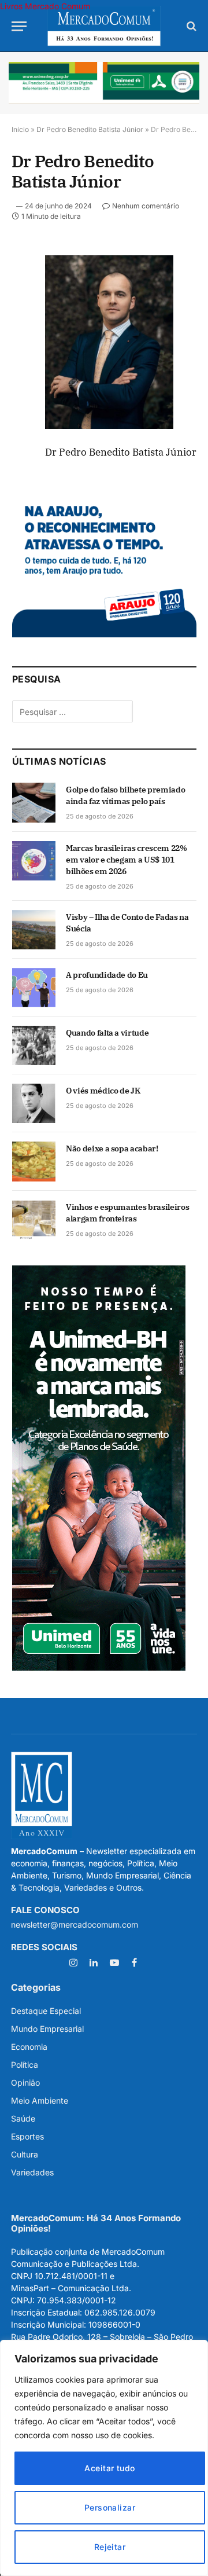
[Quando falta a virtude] (34, 1045)
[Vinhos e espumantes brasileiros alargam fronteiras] (34, 1220)
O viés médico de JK (103, 1091)
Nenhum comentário (146, 206)
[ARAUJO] (104, 634)
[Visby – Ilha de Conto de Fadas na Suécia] (34, 930)
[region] (104, 2458)
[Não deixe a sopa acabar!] (34, 1161)
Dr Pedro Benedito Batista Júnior (90, 129)
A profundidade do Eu (107, 975)
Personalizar (110, 2507)
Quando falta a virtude (107, 1033)
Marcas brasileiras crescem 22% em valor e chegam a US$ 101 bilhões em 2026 (127, 860)
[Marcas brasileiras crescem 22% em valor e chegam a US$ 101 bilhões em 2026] (34, 861)
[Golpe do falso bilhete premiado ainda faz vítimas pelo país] (34, 802)
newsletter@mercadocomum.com (75, 1924)
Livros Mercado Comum (45, 6)
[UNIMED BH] (99, 1667)
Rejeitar (110, 2547)
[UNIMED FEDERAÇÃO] (104, 83)
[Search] (190, 26)
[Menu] (19, 26)
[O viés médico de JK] (34, 1103)
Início (20, 129)
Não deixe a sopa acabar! (112, 1148)
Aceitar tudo (109, 2468)
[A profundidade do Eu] (34, 988)
